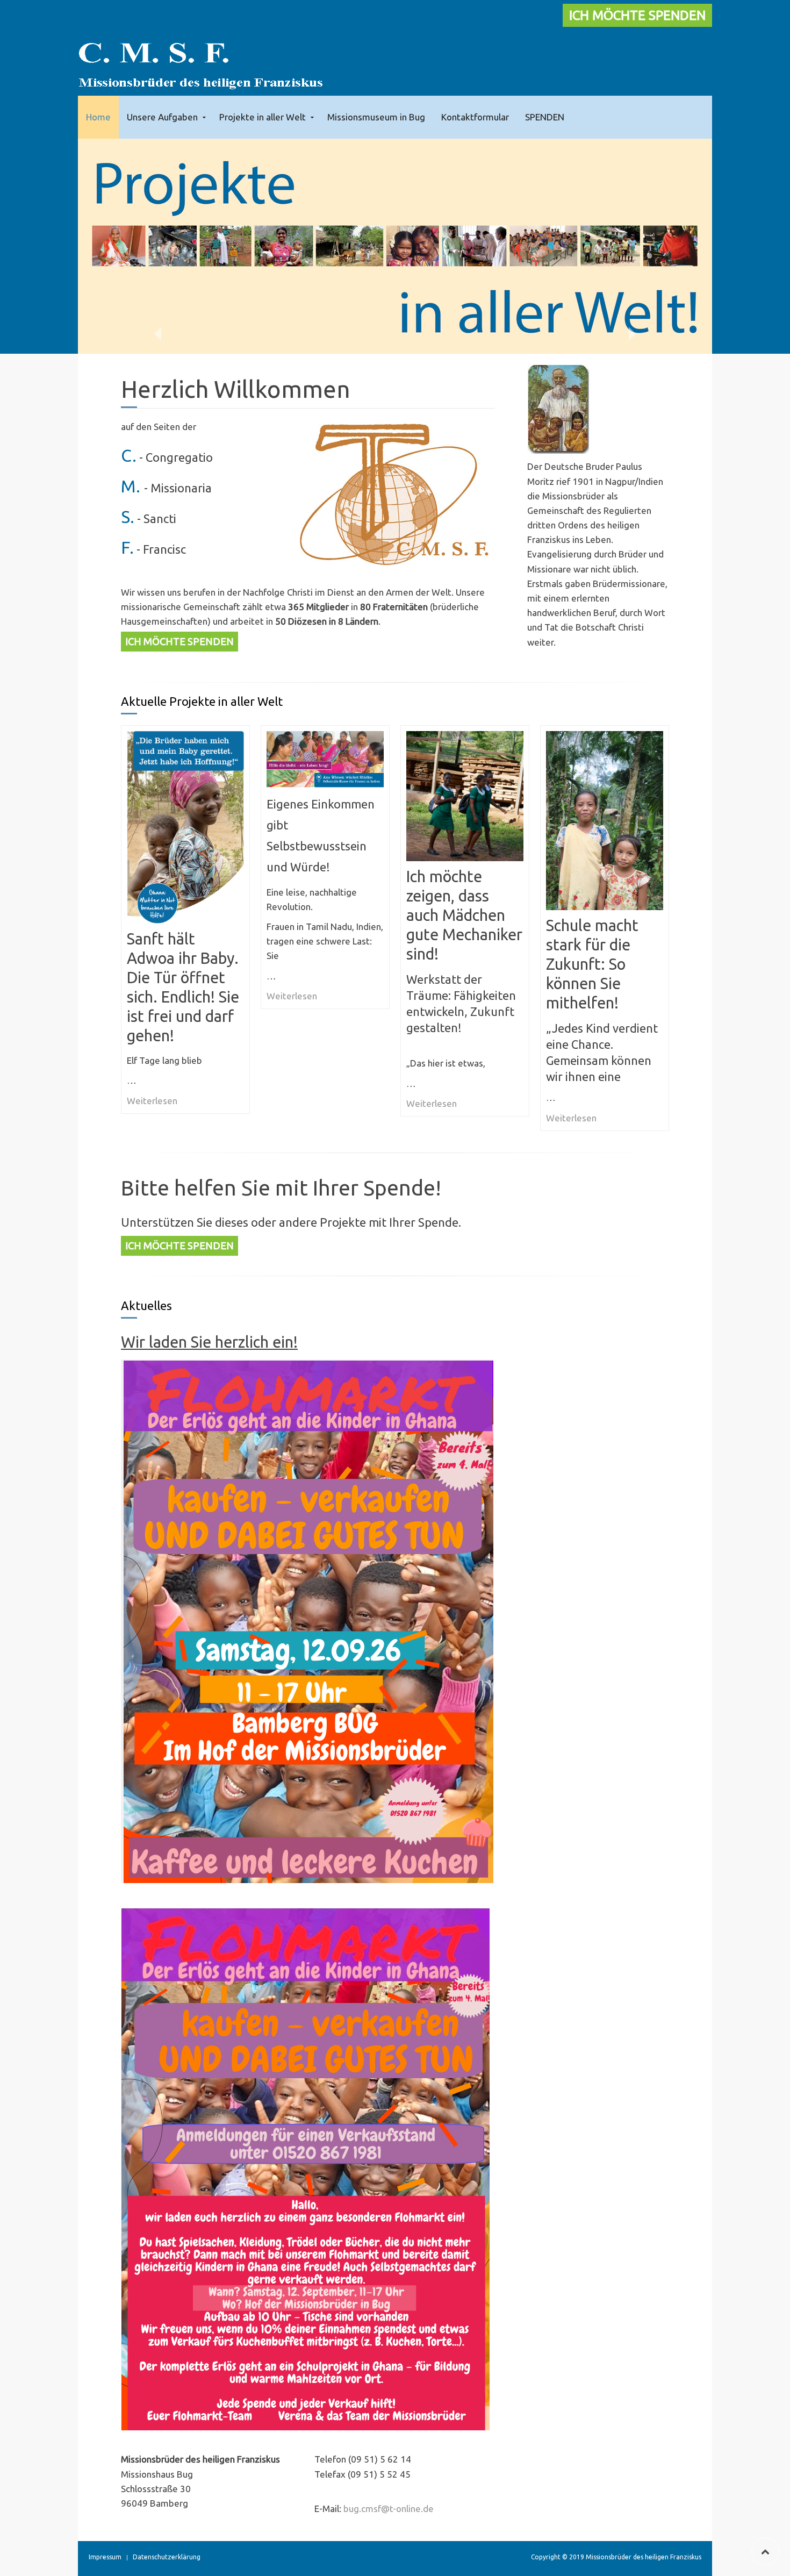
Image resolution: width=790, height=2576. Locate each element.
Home (98, 117)
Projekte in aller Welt (263, 117)
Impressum (105, 2557)
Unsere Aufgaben (162, 117)
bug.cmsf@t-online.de (389, 2509)
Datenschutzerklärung (167, 2557)
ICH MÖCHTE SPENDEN (637, 15)
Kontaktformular (475, 117)
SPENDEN (545, 117)
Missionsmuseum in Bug (376, 117)
